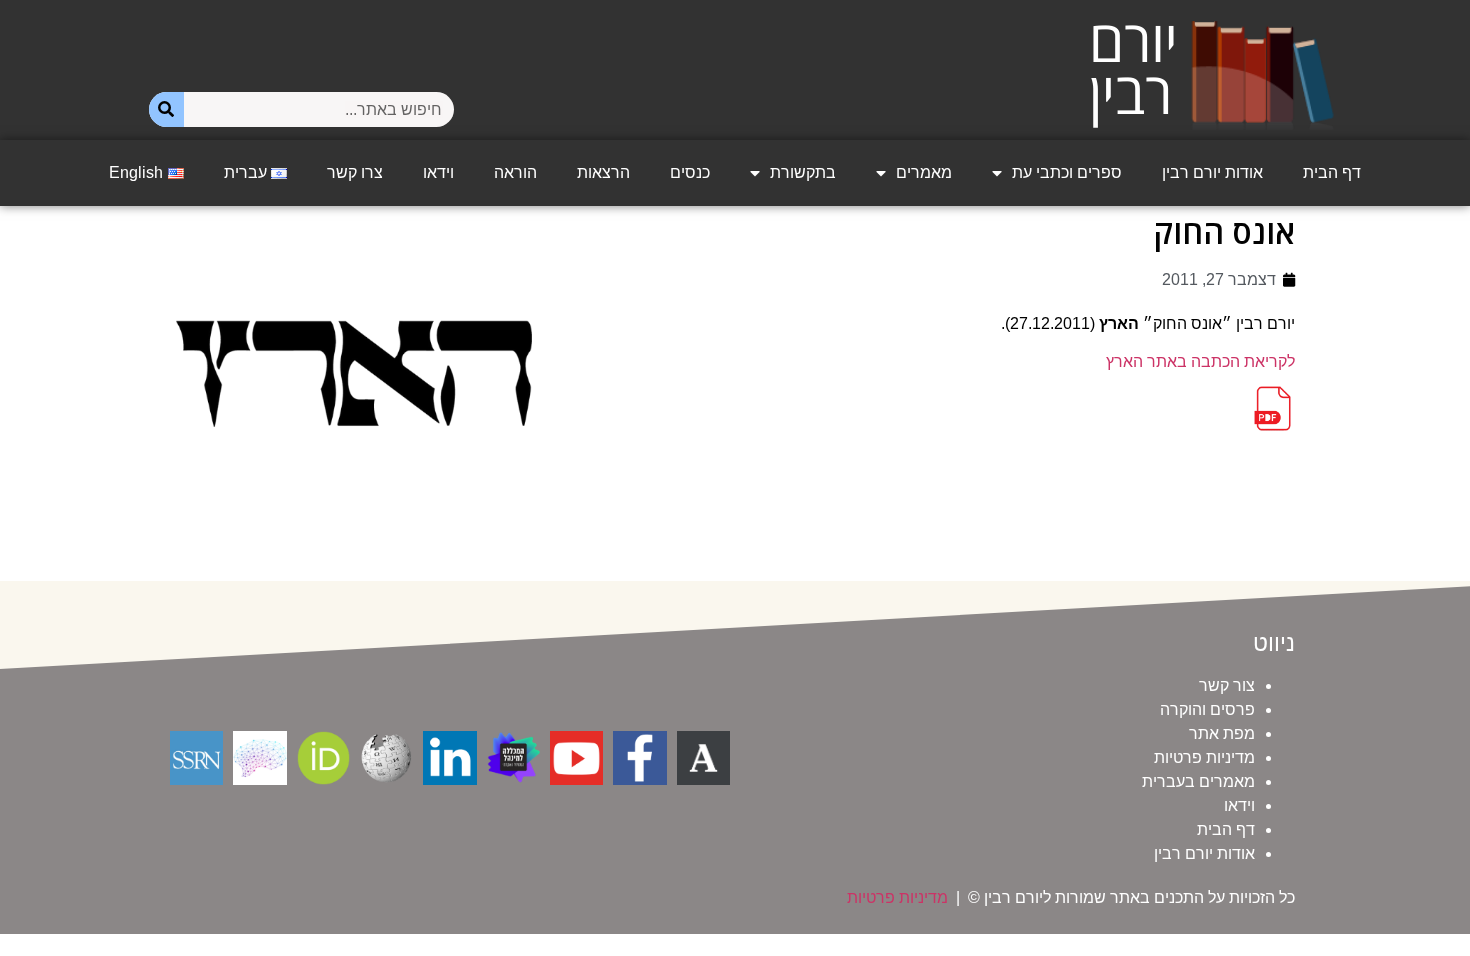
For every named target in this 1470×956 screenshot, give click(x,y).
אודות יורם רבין (1212, 172)
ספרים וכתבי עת (1067, 172)
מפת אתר (1222, 733)
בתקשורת (803, 172)
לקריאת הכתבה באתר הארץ (1200, 361)
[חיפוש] (166, 109)
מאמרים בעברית (1198, 781)
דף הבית (1332, 172)
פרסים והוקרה (1207, 709)
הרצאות (603, 172)
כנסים (690, 172)
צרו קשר (355, 172)
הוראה (515, 172)
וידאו (438, 172)
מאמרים (924, 172)
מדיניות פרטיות (1204, 757)
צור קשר (1227, 685)
